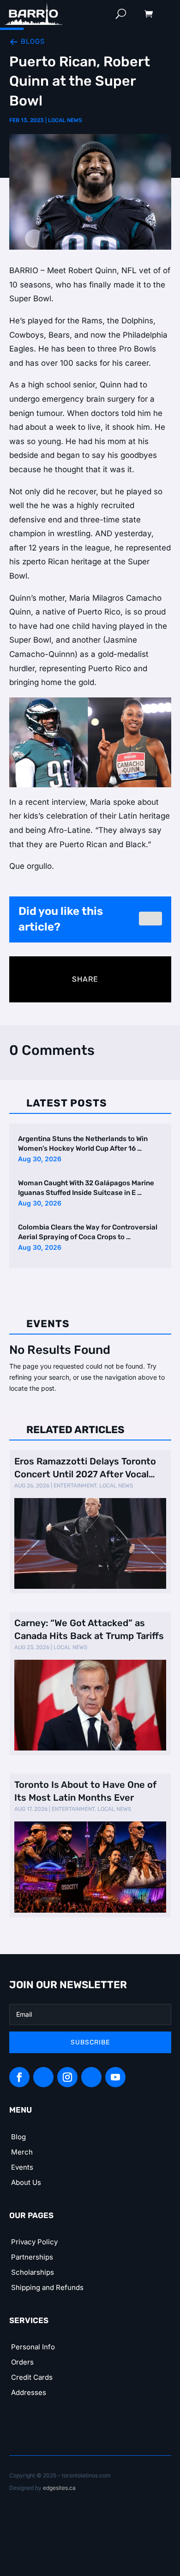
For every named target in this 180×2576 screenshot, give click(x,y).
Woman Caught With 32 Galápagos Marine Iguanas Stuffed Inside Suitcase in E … (86, 1188)
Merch (22, 2152)
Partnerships (32, 2257)
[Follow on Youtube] (115, 2077)
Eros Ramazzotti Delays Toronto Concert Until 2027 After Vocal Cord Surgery (85, 1468)
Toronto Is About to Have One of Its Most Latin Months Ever (85, 1791)
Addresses (29, 2392)
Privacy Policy (34, 2242)
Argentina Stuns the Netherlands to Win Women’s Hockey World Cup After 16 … (83, 1144)
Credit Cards (32, 2377)
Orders (22, 2362)
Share (85, 979)
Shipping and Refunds (47, 2287)
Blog (18, 2137)
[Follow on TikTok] (91, 2077)
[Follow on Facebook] (19, 2077)
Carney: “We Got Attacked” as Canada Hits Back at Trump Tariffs (89, 1629)
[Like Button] (150, 919)
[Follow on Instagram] (67, 2077)
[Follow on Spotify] (43, 2077)
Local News (65, 120)
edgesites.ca (59, 2488)
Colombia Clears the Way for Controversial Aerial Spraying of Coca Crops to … (88, 1232)
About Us (26, 2182)
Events (22, 2167)
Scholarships (33, 2272)
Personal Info (33, 2347)
